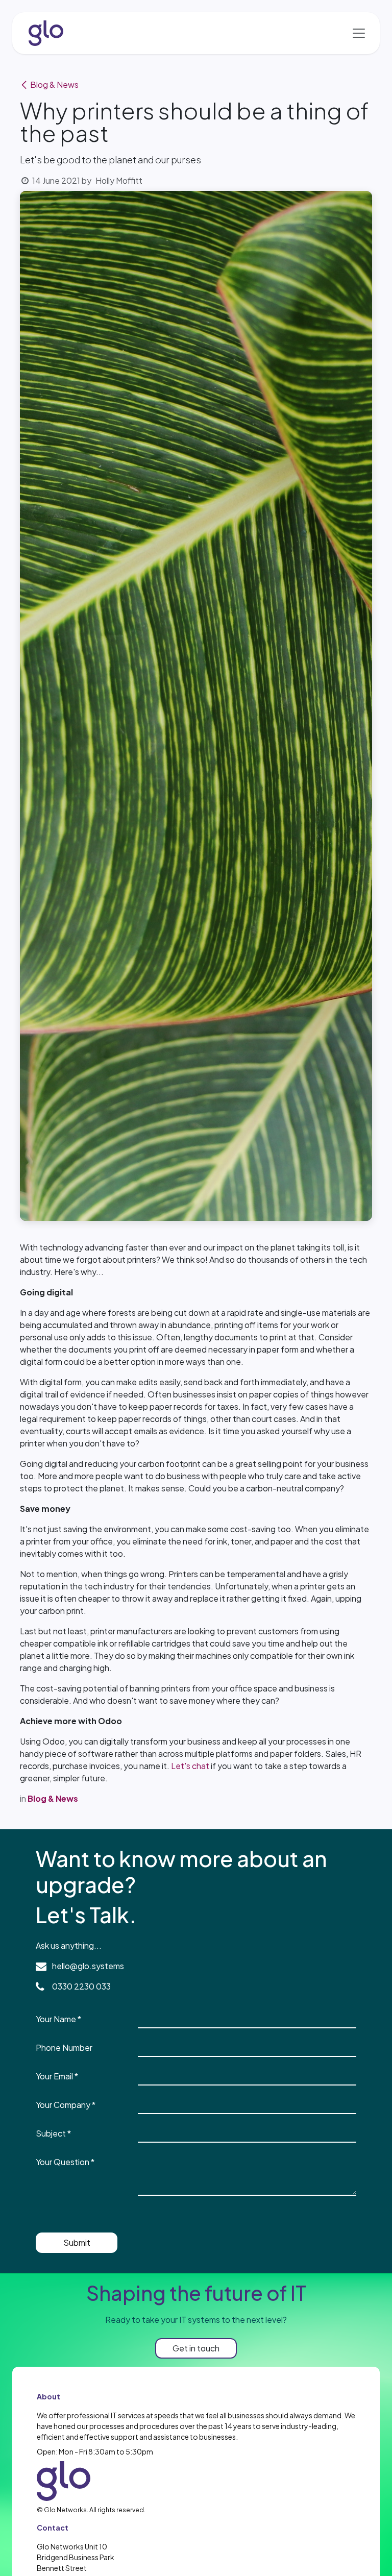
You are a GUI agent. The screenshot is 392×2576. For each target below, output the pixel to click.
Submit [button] (77, 2242)
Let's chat (190, 1766)
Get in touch (196, 2348)
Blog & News (54, 84)
